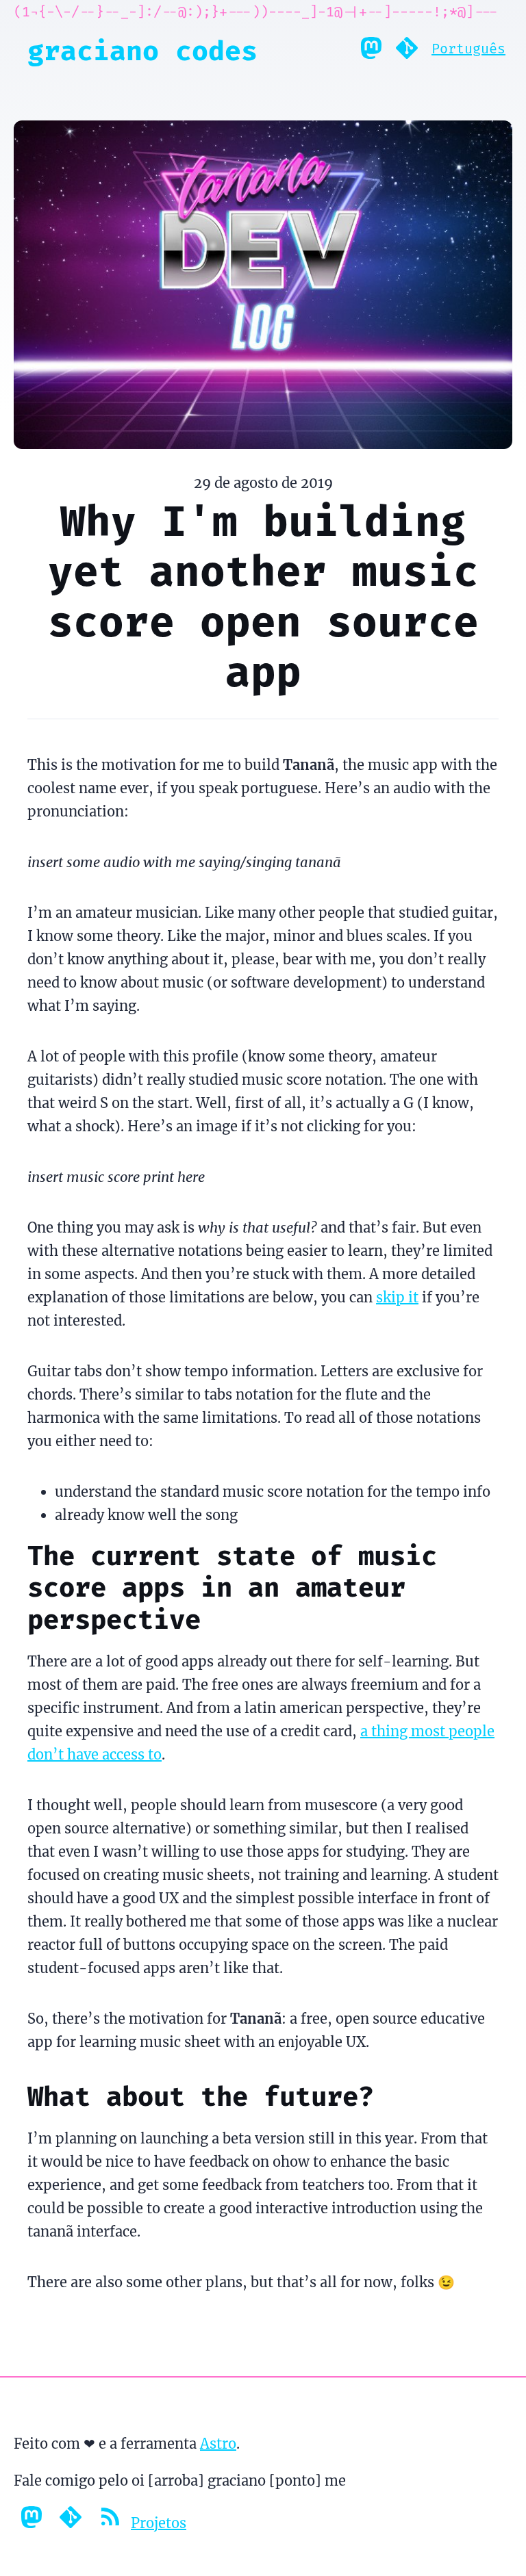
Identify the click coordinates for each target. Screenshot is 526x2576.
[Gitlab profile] (407, 51)
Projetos (159, 2523)
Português (468, 49)
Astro (218, 2444)
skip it (397, 1297)
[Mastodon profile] (371, 51)
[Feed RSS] (111, 2523)
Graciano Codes (142, 51)
